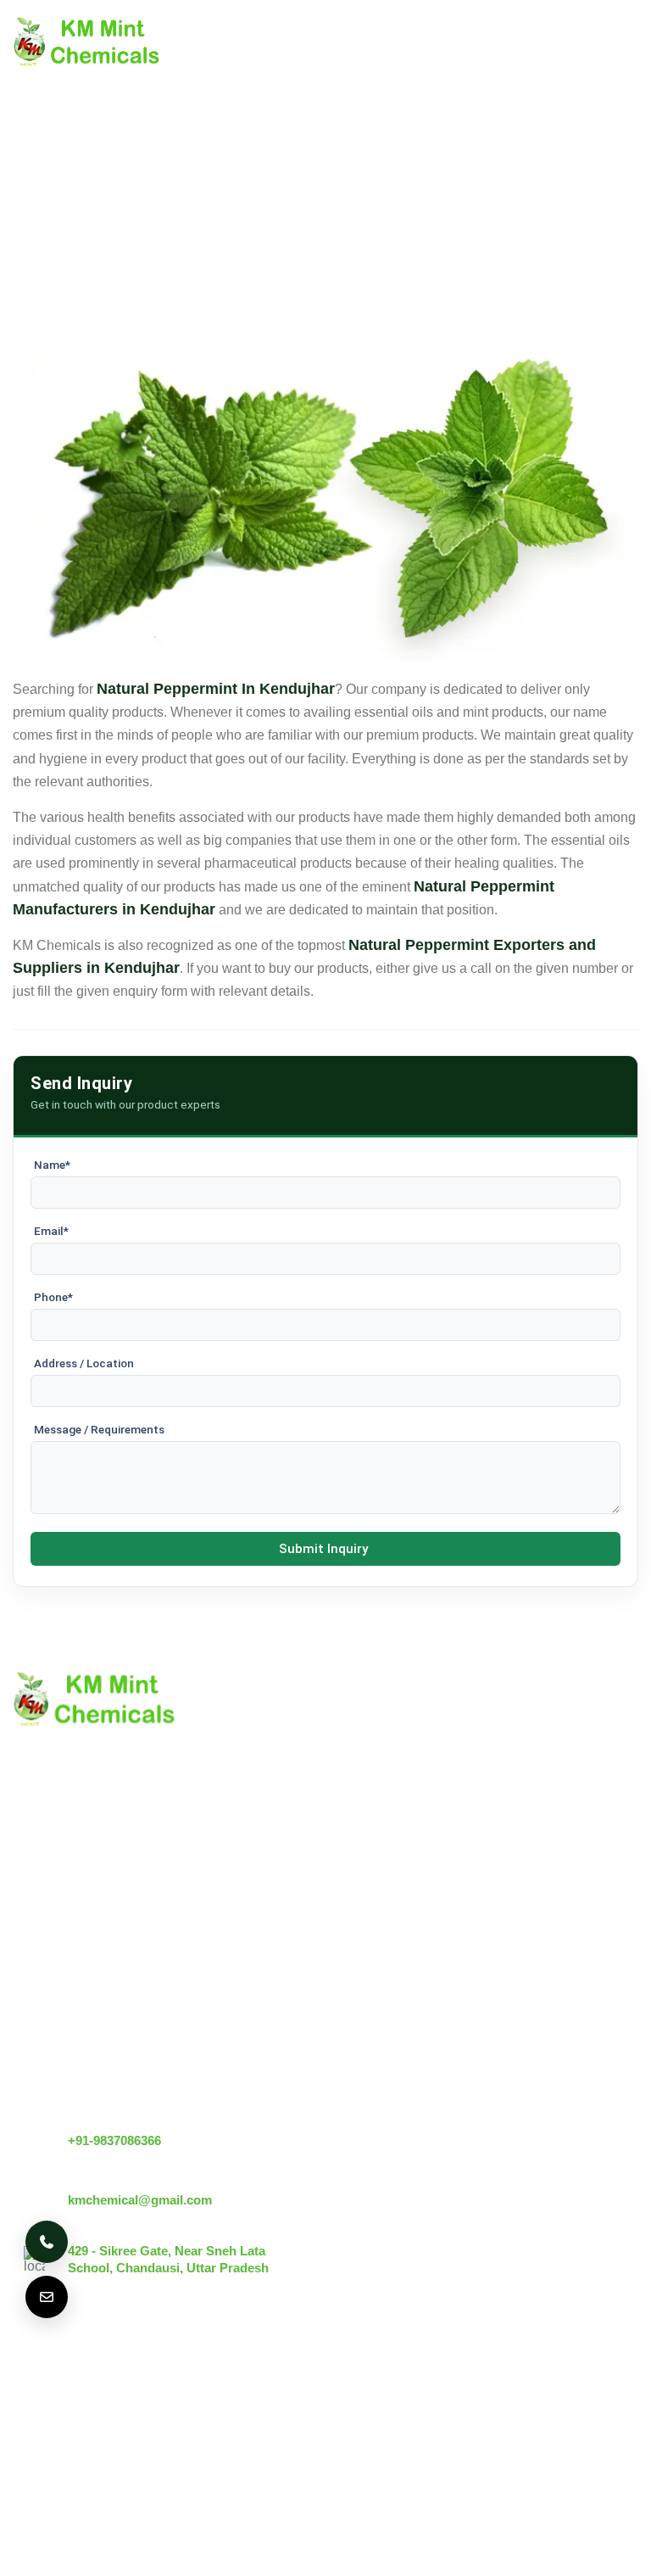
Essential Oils (217, 2062)
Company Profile (63, 1926)
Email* (51, 1231)
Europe (177, 2379)
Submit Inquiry (323, 1549)
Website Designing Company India (351, 2539)
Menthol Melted (222, 2004)
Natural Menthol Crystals (250, 1926)
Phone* (53, 1297)
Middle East (323, 2379)
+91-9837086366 (114, 2140)
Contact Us (46, 1955)
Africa (100, 2428)
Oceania (173, 2428)
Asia (38, 2428)
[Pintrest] (538, 2397)
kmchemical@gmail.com (140, 2200)
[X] (581, 2397)
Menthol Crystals (226, 1897)
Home (31, 1897)
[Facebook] (623, 2397)
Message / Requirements (99, 1429)
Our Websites (53, 2041)
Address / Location (84, 1363)
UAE (244, 2379)
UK (114, 2379)
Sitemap (38, 1984)
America (48, 2379)
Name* (52, 1165)
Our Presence (54, 2012)
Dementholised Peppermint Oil (268, 2033)
